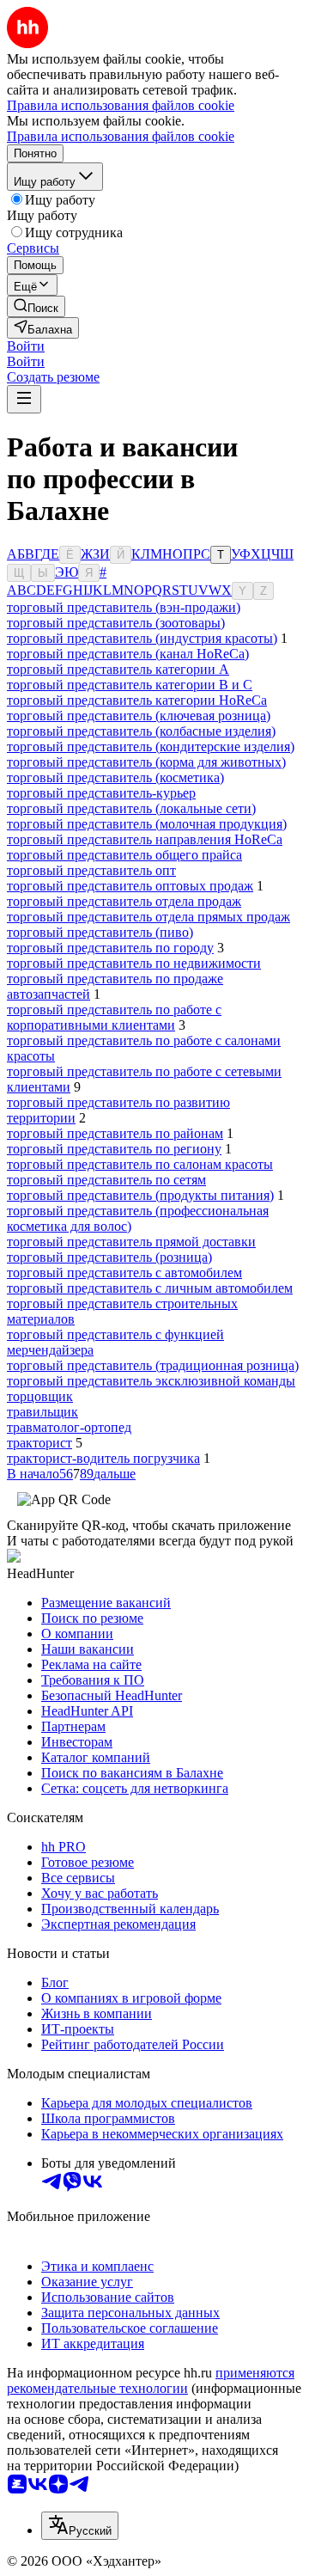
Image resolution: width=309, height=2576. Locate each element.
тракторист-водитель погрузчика (103, 1458)
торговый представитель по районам (115, 1133)
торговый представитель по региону (114, 1149)
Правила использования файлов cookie (121, 136)
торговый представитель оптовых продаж (130, 886)
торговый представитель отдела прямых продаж (148, 917)
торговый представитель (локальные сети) (131, 808)
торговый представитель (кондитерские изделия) (151, 746)
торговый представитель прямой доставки (131, 1242)
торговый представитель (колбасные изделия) (141, 731)
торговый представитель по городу (110, 948)
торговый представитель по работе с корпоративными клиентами (114, 1017)
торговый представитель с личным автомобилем (150, 1288)
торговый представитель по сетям (106, 1180)
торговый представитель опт (91, 870)
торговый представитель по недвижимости (134, 963)
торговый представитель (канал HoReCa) (128, 654)
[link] (36, 306)
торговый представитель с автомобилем (124, 1273)
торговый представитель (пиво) (100, 932)
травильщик (42, 1412)
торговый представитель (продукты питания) (140, 1195)
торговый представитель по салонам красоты (140, 1164)
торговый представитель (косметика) (115, 777)
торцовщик (40, 1396)
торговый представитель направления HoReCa (145, 839)
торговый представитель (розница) (109, 1257)
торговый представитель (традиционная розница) (153, 1365)
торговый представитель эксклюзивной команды (151, 1381)
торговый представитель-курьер (101, 793)
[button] (26, 346)
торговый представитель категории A (118, 669)
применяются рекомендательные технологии (151, 2380)
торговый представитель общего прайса (124, 855)
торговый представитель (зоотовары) (116, 623)
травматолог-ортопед (69, 1427)
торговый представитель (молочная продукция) (147, 824)
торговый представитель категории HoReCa (137, 700)
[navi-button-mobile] (24, 399)
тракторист (39, 1443)
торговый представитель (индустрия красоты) (142, 638)
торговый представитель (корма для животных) (146, 762)
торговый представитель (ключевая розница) (139, 716)
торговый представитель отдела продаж (124, 901)
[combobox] (80, 2526)
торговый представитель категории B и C (130, 685)
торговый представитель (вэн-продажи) (124, 607)
